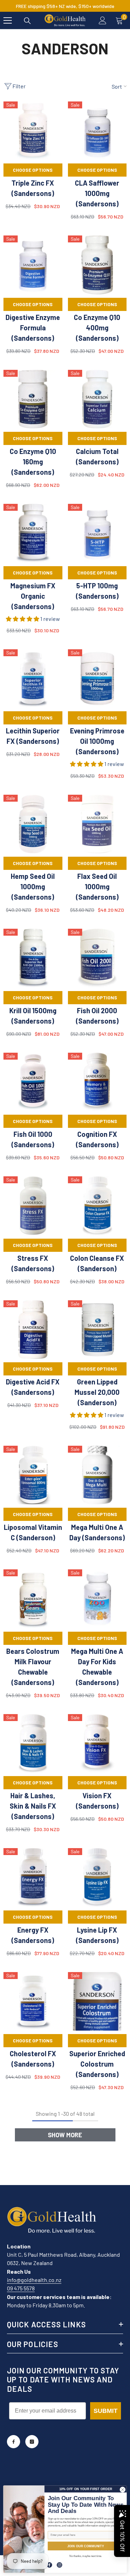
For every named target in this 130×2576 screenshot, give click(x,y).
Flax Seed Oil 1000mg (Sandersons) (97, 886)
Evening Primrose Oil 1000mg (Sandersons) (97, 741)
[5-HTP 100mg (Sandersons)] (97, 533)
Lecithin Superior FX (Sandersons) (33, 736)
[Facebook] (14, 2442)
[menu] (8, 20)
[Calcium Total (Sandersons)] (97, 399)
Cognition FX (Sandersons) (97, 1139)
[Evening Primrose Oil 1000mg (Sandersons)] (97, 679)
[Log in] (103, 20)
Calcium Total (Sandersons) (97, 456)
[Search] (27, 21)
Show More (65, 2135)
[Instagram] (32, 2442)
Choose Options (33, 170)
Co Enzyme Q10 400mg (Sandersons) (97, 328)
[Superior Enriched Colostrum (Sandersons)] (97, 2002)
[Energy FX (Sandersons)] (33, 1878)
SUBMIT (106, 2411)
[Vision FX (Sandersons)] (97, 1744)
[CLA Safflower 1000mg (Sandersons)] (97, 131)
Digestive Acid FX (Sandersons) (33, 1387)
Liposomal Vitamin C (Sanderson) (33, 1532)
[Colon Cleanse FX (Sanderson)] (97, 1206)
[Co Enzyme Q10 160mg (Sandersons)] (33, 399)
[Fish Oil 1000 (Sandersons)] (33, 1082)
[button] (23, 619)
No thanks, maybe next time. (86, 2556)
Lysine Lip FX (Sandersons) (97, 1935)
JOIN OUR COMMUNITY (86, 2546)
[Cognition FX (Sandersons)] (97, 1082)
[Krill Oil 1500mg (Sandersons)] (33, 958)
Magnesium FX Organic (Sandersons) (33, 596)
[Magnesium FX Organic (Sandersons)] (33, 533)
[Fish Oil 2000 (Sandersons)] (97, 958)
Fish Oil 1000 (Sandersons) (33, 1139)
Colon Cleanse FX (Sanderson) (97, 1263)
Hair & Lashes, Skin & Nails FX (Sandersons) (33, 1806)
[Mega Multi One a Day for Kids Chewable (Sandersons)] (97, 1599)
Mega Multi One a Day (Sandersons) (97, 1532)
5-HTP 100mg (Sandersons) (97, 591)
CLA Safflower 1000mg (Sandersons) (97, 193)
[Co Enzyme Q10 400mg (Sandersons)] (97, 265)
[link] (50, 2565)
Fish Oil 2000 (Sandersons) (97, 1016)
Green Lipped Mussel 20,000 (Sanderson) (97, 1392)
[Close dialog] (122, 2489)
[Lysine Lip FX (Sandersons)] (97, 1878)
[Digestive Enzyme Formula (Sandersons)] (33, 265)
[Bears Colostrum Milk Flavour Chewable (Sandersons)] (33, 1599)
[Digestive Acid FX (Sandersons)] (33, 1330)
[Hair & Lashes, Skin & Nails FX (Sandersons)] (33, 1744)
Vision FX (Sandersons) (97, 1801)
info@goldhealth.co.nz (34, 2280)
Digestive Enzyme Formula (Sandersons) (33, 328)
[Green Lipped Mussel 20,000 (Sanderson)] (97, 1330)
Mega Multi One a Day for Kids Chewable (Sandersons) (97, 1667)
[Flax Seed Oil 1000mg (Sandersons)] (97, 824)
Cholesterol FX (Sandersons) (33, 2059)
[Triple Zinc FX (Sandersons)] (33, 131)
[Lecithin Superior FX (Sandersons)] (33, 679)
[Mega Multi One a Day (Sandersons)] (97, 1475)
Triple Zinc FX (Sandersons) (33, 188)
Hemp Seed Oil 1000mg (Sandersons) (33, 886)
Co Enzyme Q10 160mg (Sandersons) (33, 462)
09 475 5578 (21, 2288)
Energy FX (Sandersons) (33, 1935)
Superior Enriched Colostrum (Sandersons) (97, 2064)
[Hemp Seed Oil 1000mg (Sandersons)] (33, 824)
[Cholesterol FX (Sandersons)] (33, 2002)
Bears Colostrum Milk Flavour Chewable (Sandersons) (33, 1667)
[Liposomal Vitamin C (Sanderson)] (33, 1475)
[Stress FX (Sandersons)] (33, 1206)
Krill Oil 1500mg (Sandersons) (33, 1016)
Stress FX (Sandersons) (33, 1263)
